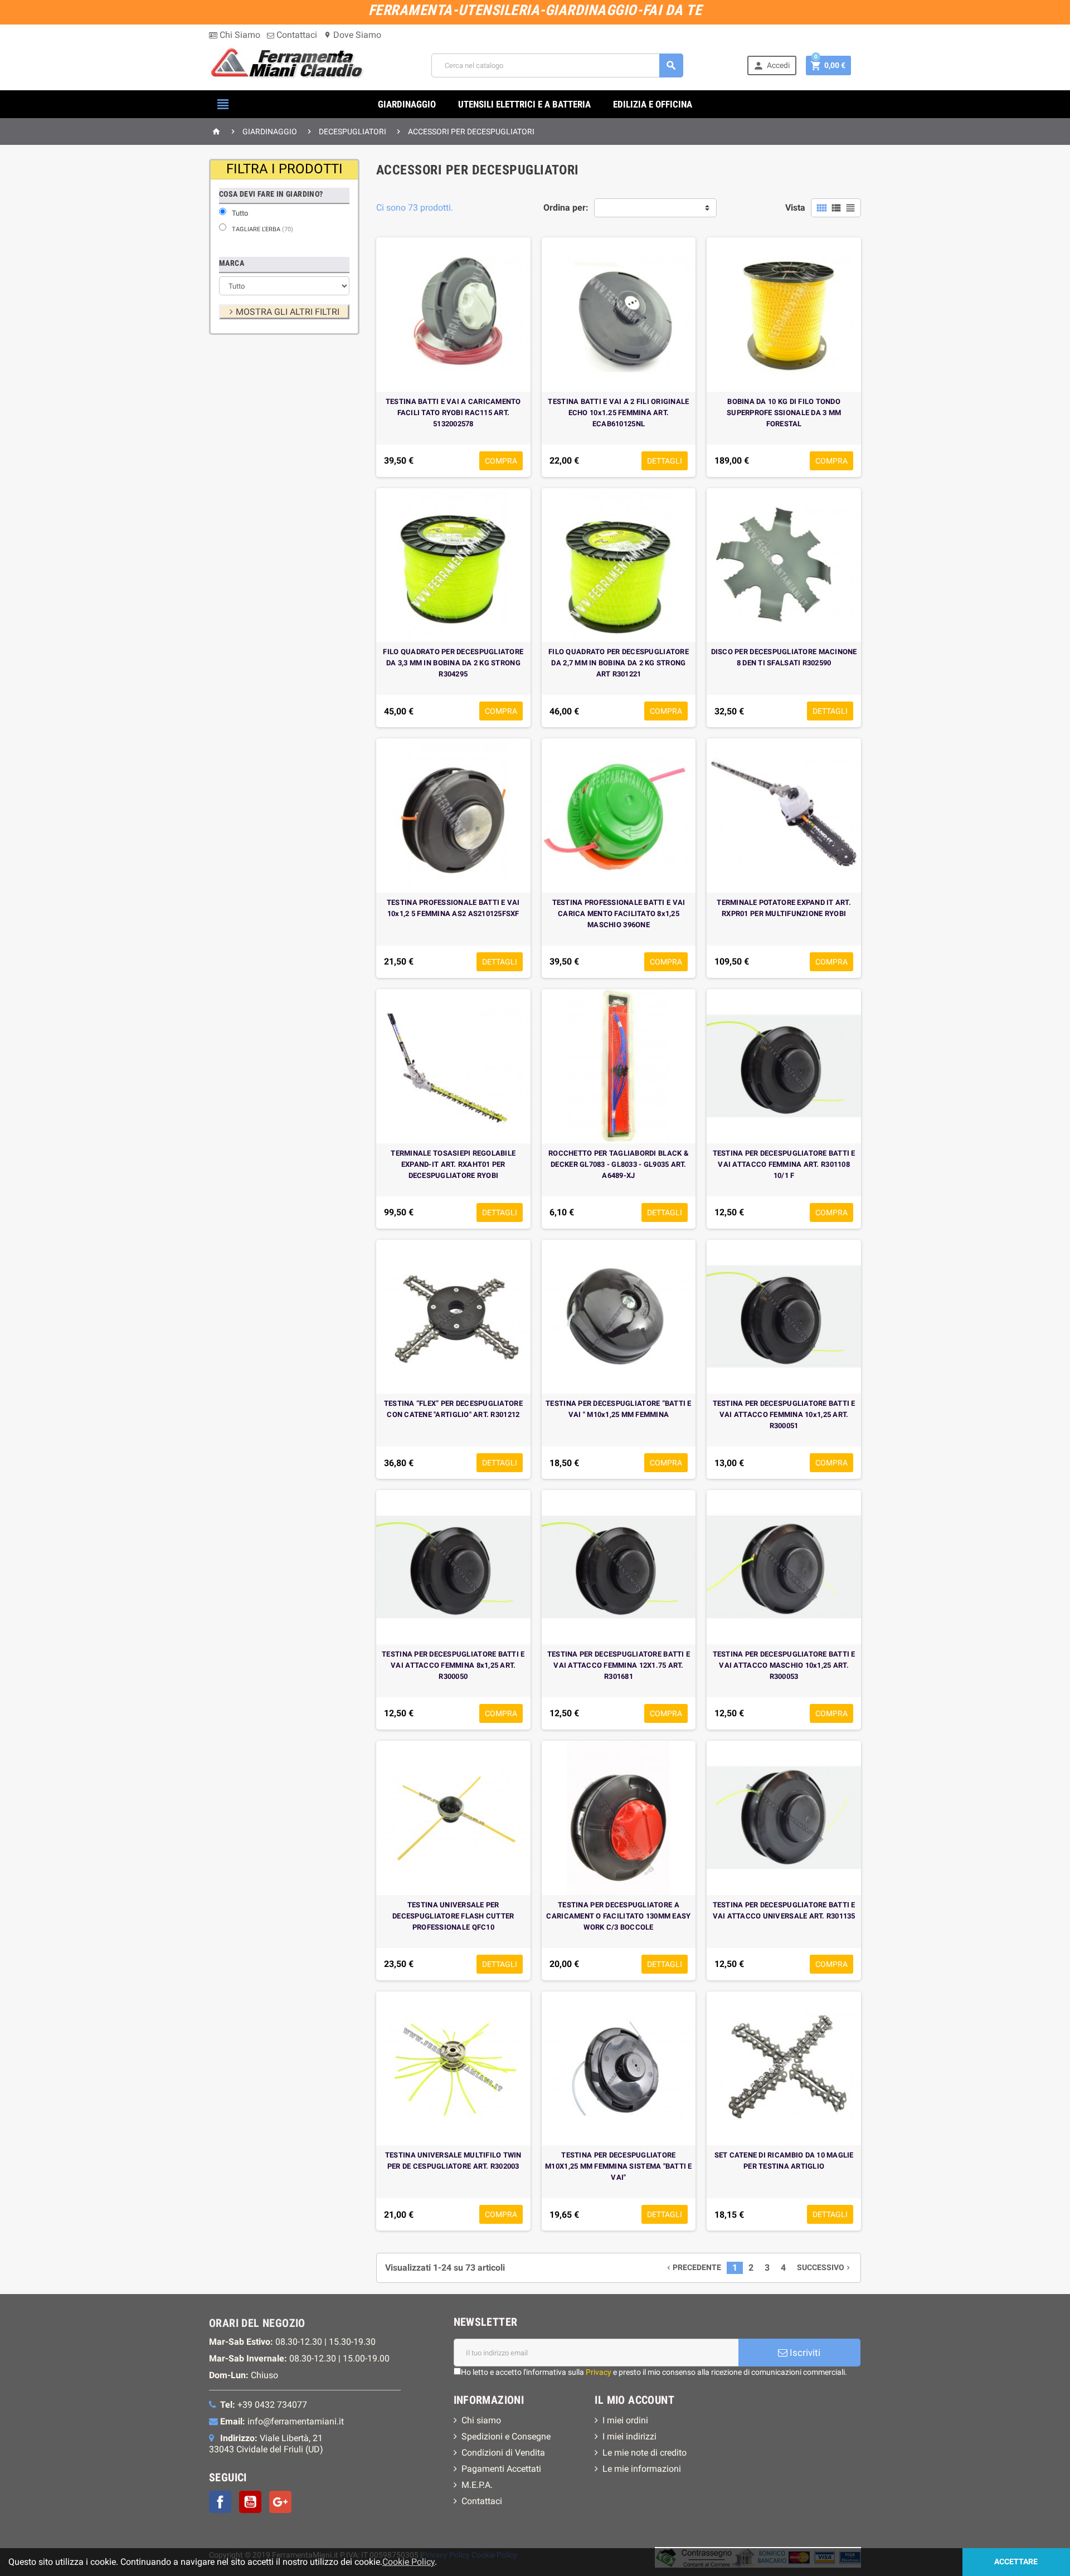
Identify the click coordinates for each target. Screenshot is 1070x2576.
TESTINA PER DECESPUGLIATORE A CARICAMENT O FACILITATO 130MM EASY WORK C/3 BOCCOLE (618, 1916)
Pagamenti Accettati (501, 2469)
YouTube (250, 2502)
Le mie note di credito (645, 2453)
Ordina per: (566, 208)
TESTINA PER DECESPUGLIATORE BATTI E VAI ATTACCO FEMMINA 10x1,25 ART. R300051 (784, 1414)
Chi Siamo (239, 35)
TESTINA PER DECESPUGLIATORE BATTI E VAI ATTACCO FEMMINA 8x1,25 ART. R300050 (453, 1665)
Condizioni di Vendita (503, 2453)
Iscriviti (804, 2353)
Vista (795, 208)
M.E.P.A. (477, 2485)
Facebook (220, 2502)
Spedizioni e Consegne (506, 2436)
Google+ (280, 2502)
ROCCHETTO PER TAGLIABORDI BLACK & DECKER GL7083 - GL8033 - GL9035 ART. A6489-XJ (619, 1164)
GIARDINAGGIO (407, 104)
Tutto (240, 213)
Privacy (599, 2372)
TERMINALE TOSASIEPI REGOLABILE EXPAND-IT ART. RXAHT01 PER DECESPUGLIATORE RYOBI (453, 1164)
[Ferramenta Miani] (288, 65)
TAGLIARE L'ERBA (262, 229)
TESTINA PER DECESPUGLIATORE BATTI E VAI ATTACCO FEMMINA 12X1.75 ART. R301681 (619, 1665)
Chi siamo (481, 2420)
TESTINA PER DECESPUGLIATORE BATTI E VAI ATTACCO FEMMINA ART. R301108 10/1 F (784, 1164)
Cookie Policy (408, 2562)
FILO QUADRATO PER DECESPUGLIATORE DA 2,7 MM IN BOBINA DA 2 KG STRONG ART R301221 (619, 663)
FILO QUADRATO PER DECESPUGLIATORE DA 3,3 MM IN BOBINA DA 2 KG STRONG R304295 (453, 663)
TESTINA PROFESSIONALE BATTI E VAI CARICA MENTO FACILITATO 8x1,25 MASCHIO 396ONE (619, 914)
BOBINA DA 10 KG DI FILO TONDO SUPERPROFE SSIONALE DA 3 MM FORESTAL (784, 413)
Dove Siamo (352, 35)
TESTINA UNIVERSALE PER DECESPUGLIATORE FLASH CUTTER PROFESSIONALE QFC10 (453, 1916)
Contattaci (296, 35)
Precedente (693, 2268)
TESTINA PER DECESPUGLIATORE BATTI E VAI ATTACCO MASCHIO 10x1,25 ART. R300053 (784, 1665)
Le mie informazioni (642, 2469)
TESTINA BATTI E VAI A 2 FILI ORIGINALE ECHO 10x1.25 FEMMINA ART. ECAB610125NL (618, 413)
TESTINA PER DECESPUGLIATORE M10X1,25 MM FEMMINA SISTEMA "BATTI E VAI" (619, 2166)
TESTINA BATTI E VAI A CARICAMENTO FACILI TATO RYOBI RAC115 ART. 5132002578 (453, 413)
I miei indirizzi (629, 2436)
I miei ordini (625, 2420)
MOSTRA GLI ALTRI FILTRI (288, 312)
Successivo (825, 2268)
